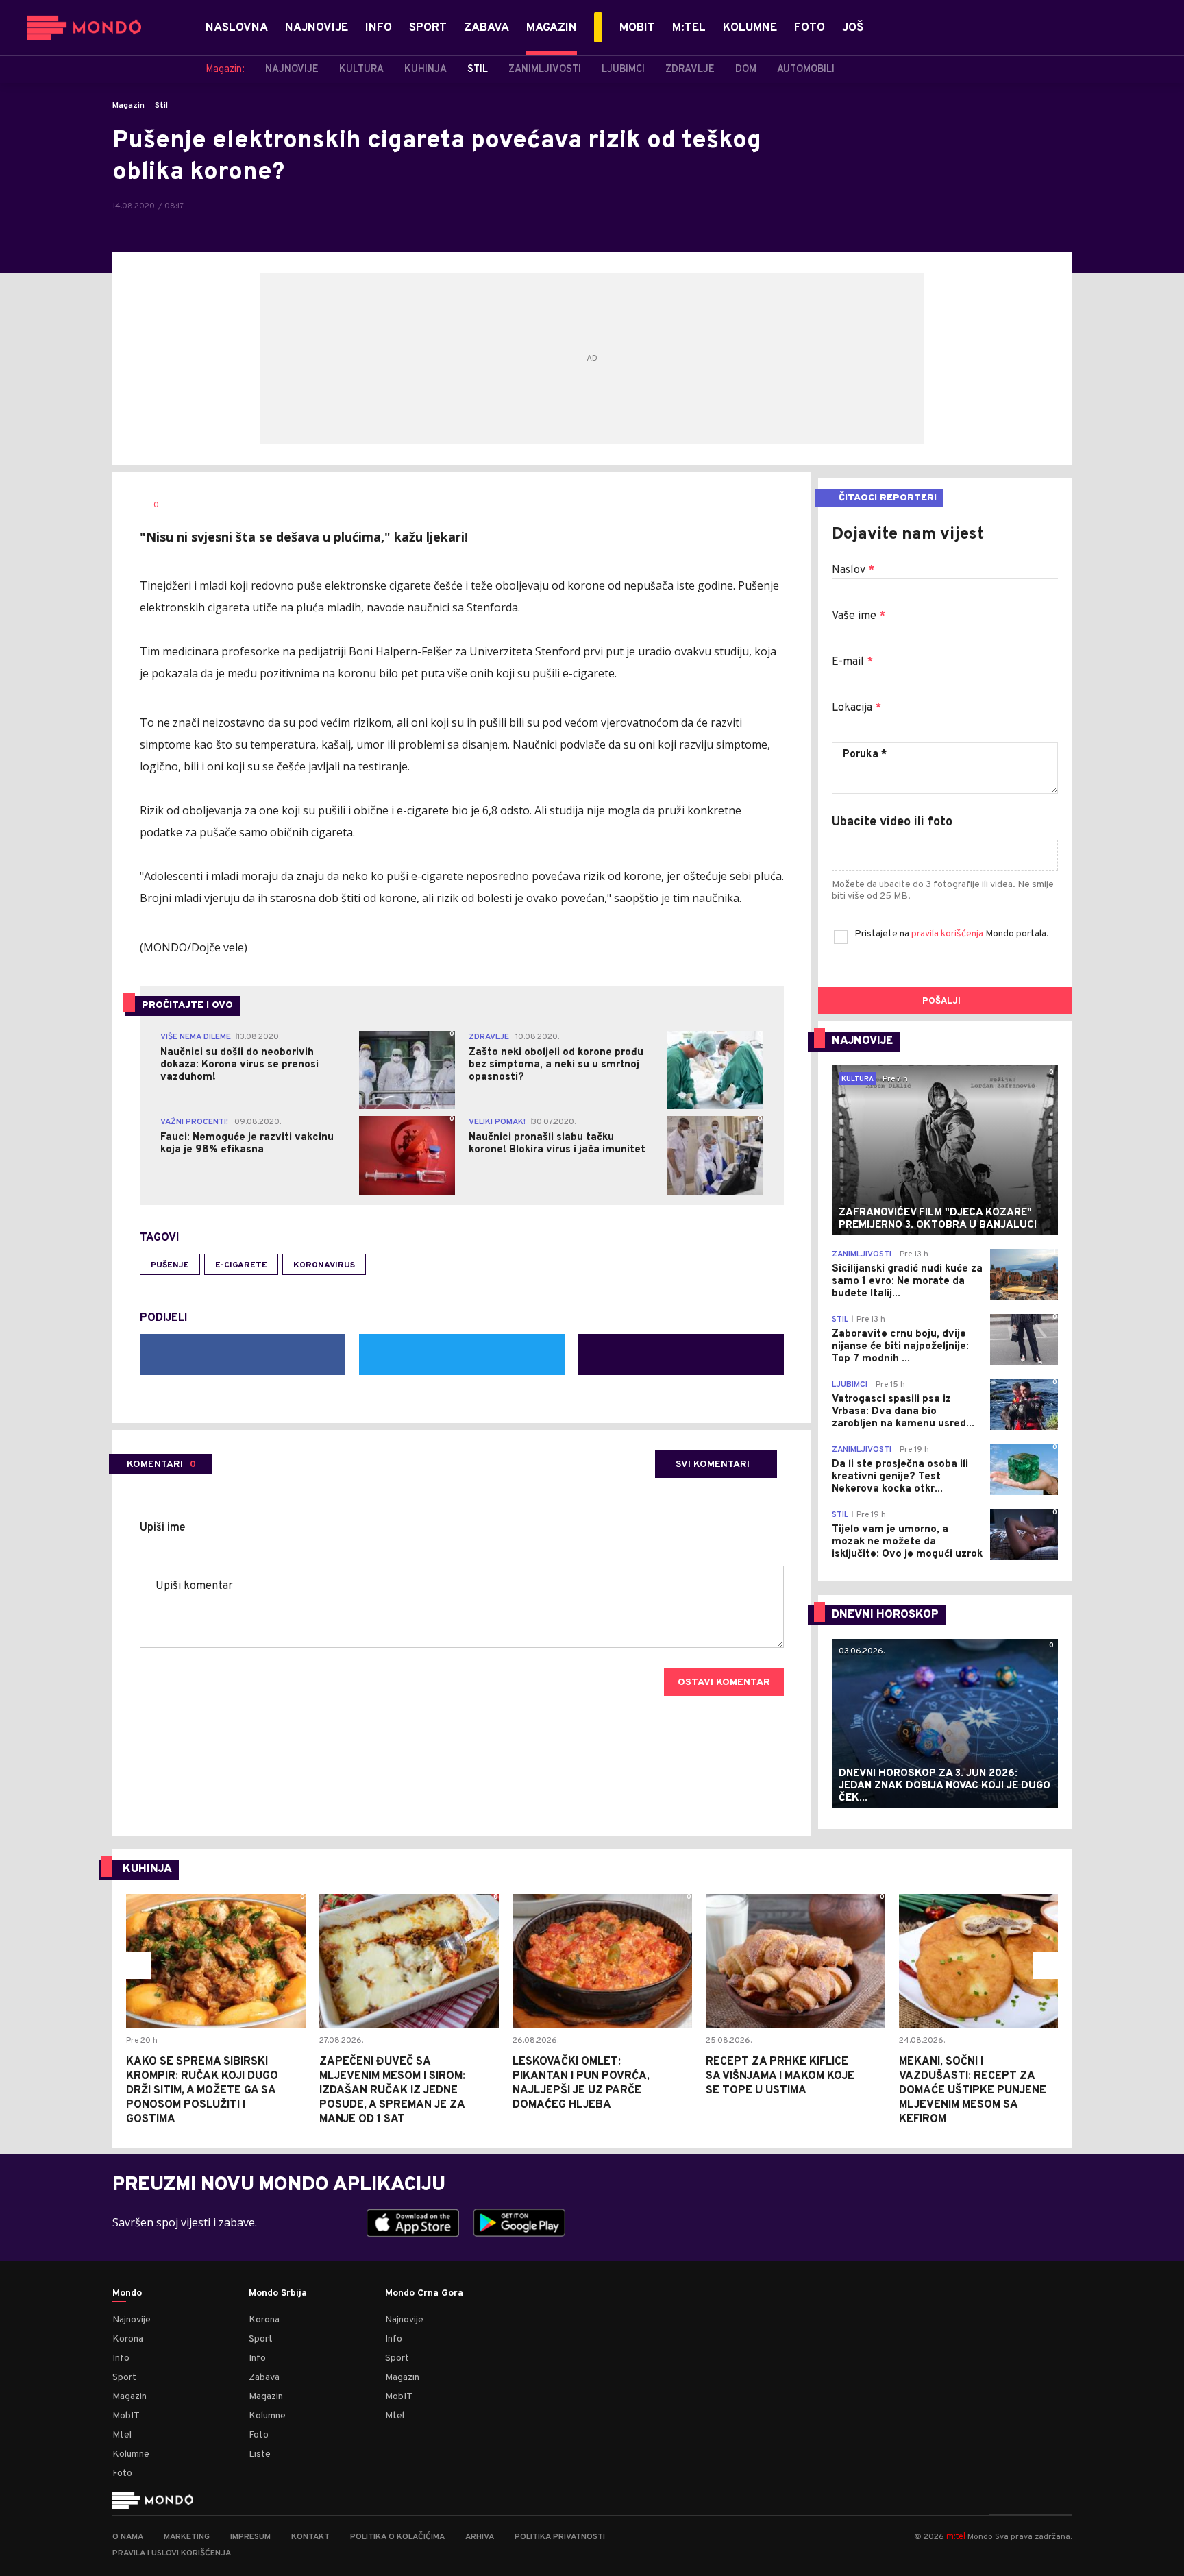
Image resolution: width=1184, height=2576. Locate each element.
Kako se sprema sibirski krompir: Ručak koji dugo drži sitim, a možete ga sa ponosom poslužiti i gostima (202, 2091)
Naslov (853, 570)
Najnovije (132, 2320)
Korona (128, 2339)
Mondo (127, 2294)
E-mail (852, 662)
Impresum (250, 2537)
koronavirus (324, 1265)
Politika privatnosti (560, 2537)
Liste (260, 2454)
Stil (161, 106)
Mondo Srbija (278, 2294)
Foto (122, 2474)
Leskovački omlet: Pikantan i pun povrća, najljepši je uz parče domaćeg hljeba (581, 2083)
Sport (124, 2378)
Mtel (122, 2435)
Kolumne (131, 2454)
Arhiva (480, 2537)
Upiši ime (163, 1528)
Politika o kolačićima (397, 2537)
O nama (128, 2537)
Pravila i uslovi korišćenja (172, 2553)
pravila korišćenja (948, 934)
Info (121, 2358)
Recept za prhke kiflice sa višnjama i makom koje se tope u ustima (780, 2076)
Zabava (264, 2378)
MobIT (126, 2416)
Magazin (128, 106)
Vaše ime (859, 616)
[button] (138, 1965)
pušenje (170, 1265)
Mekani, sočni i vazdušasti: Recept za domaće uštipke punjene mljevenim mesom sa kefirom (973, 2091)
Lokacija (856, 708)
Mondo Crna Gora (424, 2294)
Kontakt (310, 2537)
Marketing (187, 2537)
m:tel (956, 2536)
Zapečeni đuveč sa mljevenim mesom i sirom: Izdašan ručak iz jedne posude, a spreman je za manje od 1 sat (392, 2091)
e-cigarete (241, 1265)
